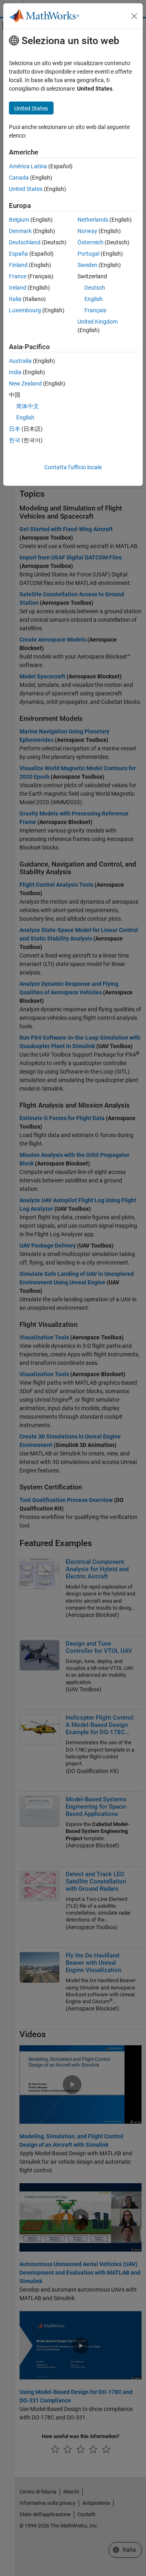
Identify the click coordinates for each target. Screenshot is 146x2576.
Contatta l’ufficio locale (73, 467)
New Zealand (25, 383)
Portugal (88, 254)
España (18, 254)
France (18, 276)
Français (95, 310)
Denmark (20, 231)
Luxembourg (25, 310)
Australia (20, 361)
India (15, 372)
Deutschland (25, 242)
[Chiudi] (134, 16)
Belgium (19, 220)
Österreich (90, 242)
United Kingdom (98, 322)
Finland (18, 265)
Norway (87, 231)
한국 (15, 440)
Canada (19, 178)
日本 (15, 429)
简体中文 (28, 406)
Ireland (18, 288)
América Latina (28, 166)
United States (26, 189)
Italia (15, 299)
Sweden (87, 265)
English (93, 299)
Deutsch (95, 288)
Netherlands (93, 220)
